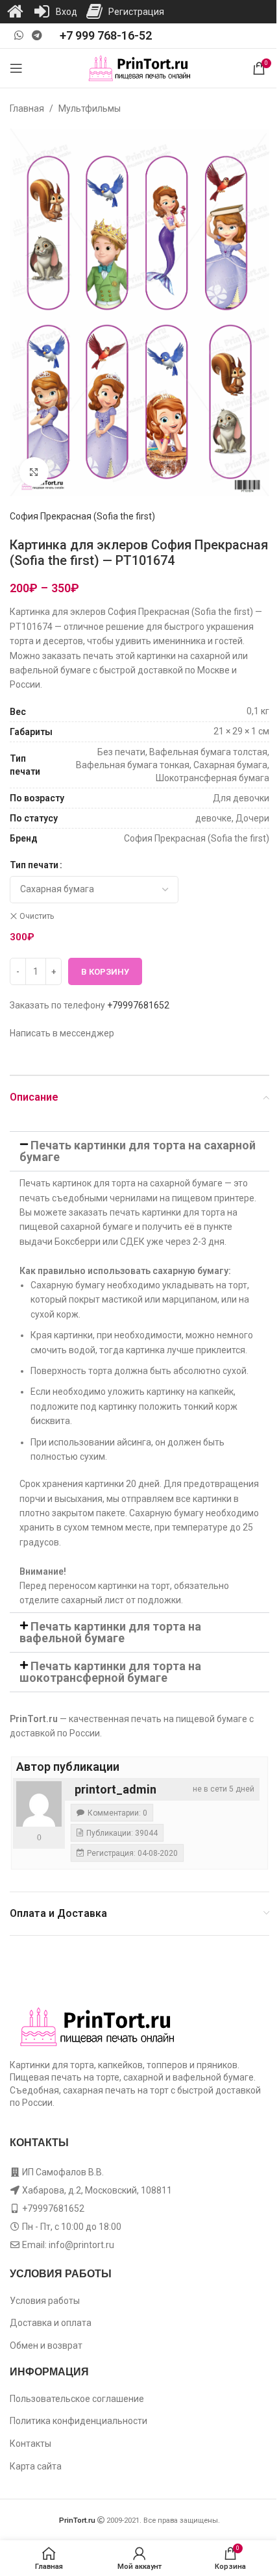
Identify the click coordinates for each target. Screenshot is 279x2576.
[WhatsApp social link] (18, 35)
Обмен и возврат (46, 2345)
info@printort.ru (81, 2245)
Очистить (37, 916)
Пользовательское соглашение (77, 2399)
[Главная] (15, 12)
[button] (139, 1151)
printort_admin (115, 1789)
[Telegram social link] (37, 35)
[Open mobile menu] (16, 68)
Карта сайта (36, 2466)
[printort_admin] (39, 1804)
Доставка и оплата (51, 2323)
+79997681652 (138, 1005)
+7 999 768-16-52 (106, 35)
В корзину (105, 972)
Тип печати (34, 865)
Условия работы (45, 2301)
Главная (27, 108)
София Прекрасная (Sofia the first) (82, 516)
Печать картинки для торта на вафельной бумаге (110, 1632)
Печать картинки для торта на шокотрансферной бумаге (110, 1672)
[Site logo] (140, 68)
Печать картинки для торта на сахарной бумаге (138, 1151)
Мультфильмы (90, 108)
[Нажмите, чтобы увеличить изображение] (34, 472)
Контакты (30, 2444)
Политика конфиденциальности (79, 2421)
